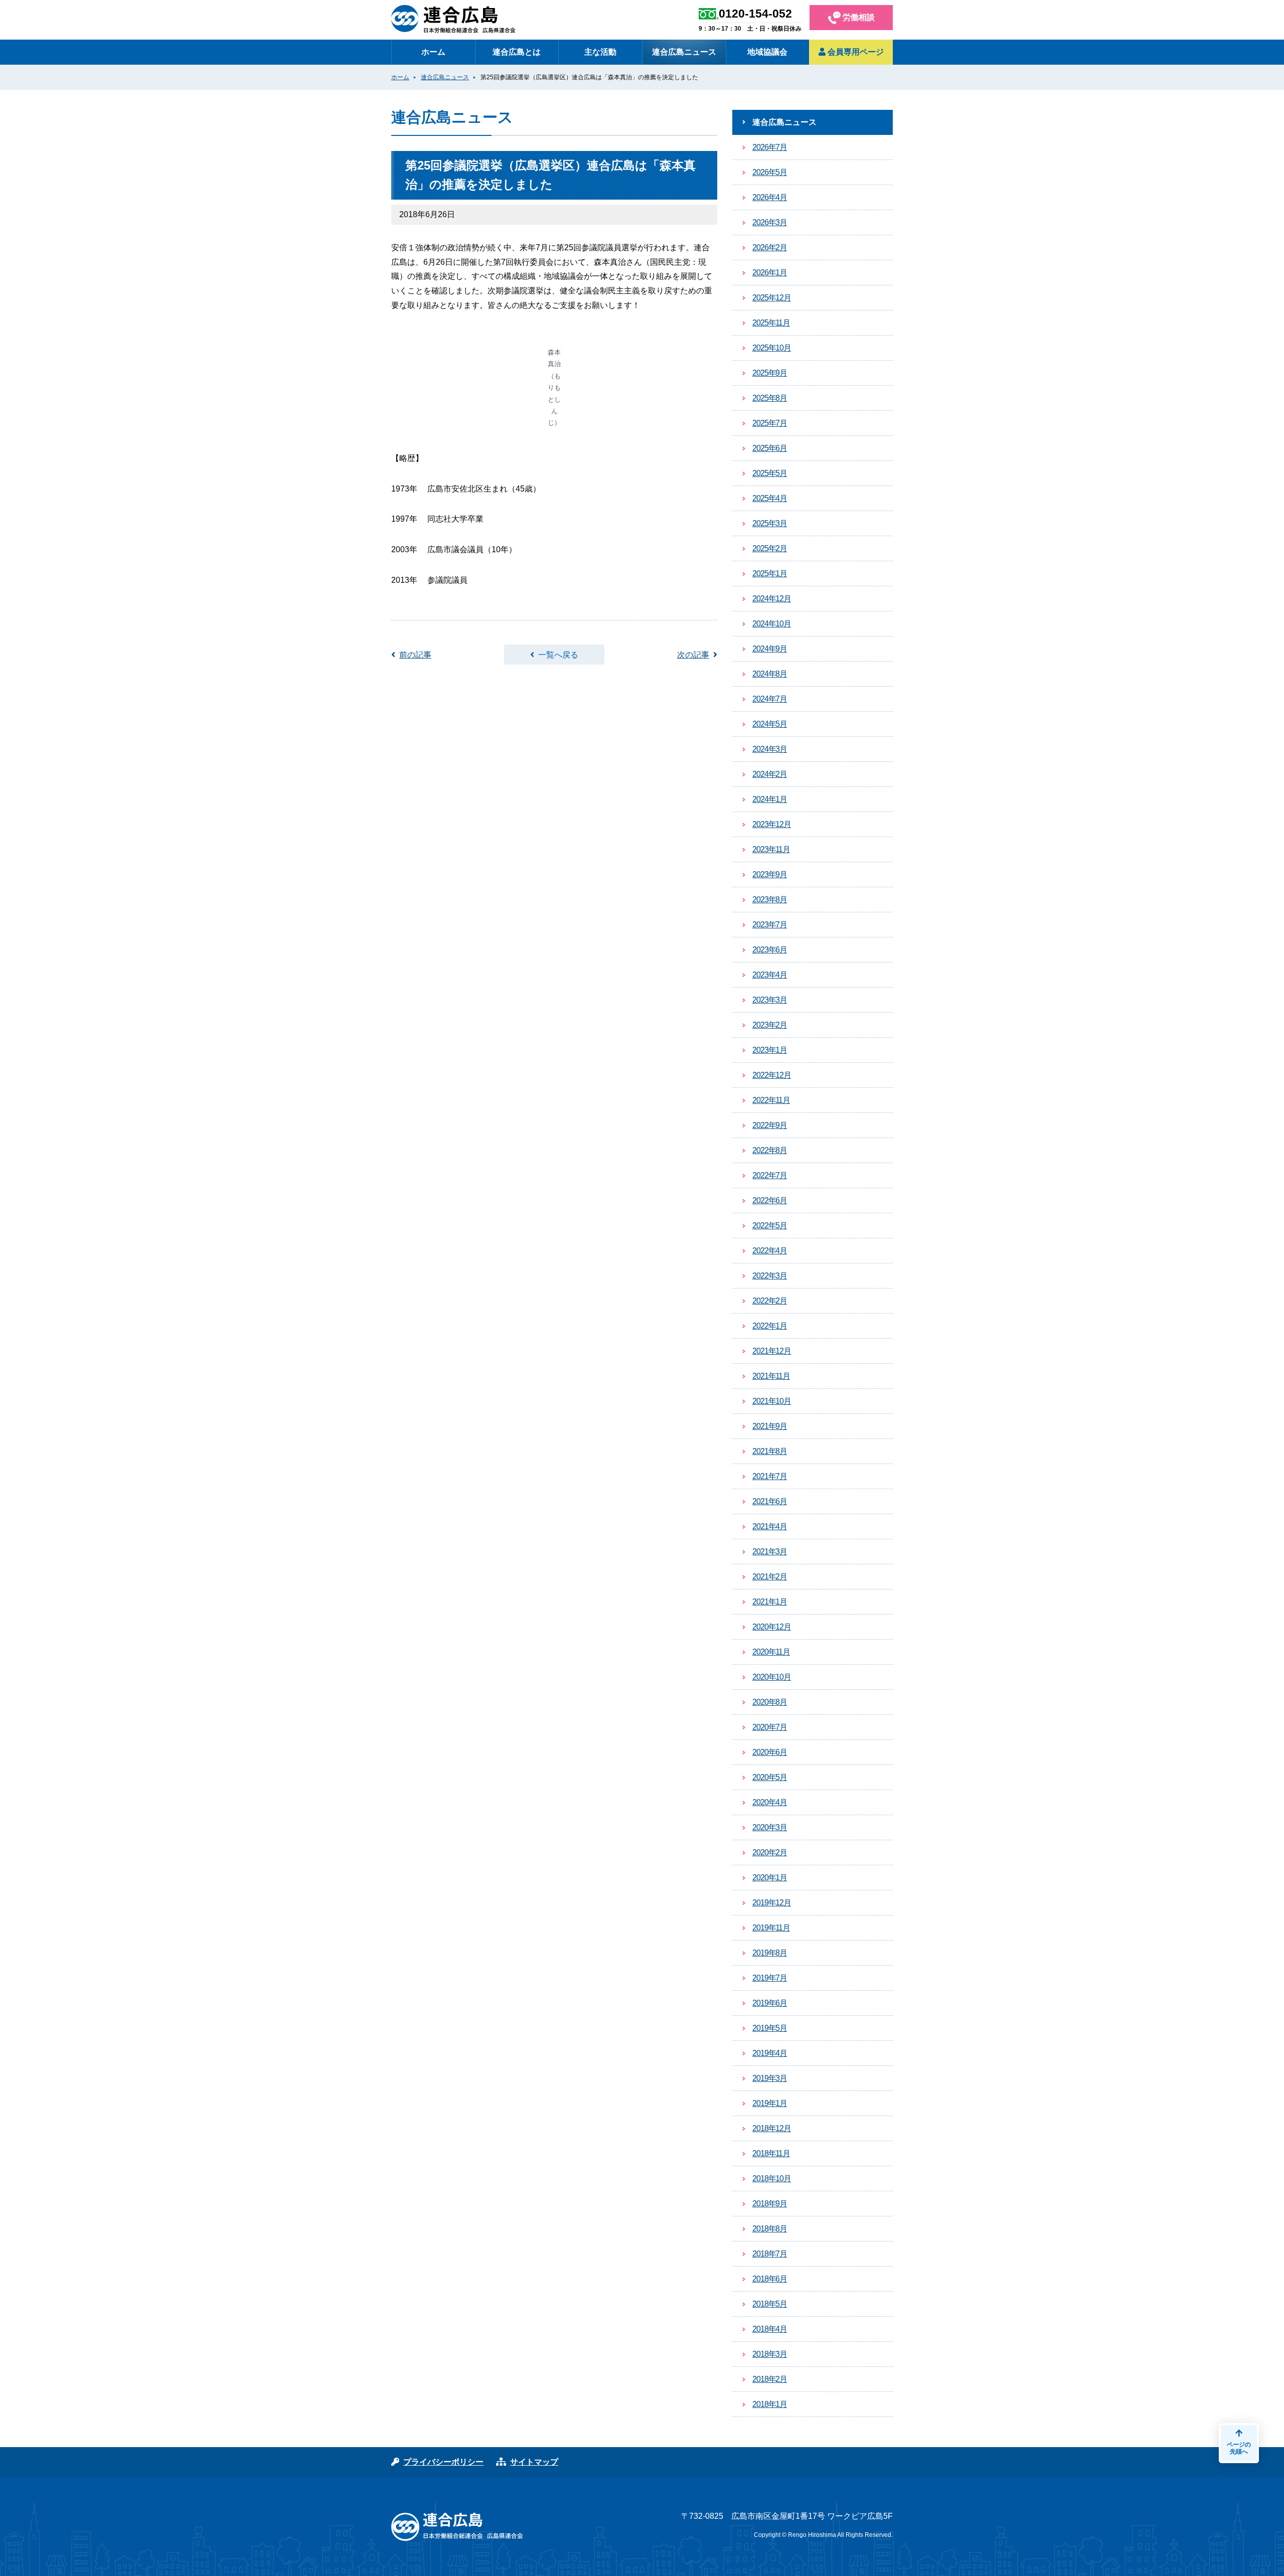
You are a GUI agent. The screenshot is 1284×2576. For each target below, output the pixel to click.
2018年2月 (770, 2379)
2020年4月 (770, 1802)
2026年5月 (770, 172)
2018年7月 (770, 2254)
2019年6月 (770, 2003)
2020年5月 (770, 1777)
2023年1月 (770, 1050)
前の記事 (415, 655)
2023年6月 (770, 950)
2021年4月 (770, 1526)
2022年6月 (770, 1200)
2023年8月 (770, 900)
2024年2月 (770, 774)
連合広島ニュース (684, 52)
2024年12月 (772, 599)
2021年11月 (771, 1376)
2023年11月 (771, 849)
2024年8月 (770, 674)
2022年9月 (770, 1125)
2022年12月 (772, 1075)
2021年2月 (770, 1577)
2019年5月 (770, 2028)
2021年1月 (770, 1602)
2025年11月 (771, 323)
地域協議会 (767, 52)
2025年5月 (770, 473)
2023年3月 (770, 1000)
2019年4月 (770, 2053)
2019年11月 (771, 1928)
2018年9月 (770, 2204)
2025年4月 (770, 498)
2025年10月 (772, 348)
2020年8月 (770, 1702)
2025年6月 (770, 448)
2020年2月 (770, 1853)
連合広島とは (517, 52)
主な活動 (600, 52)
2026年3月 (770, 222)
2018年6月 (770, 2279)
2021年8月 (770, 1451)
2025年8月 (770, 398)
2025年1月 (770, 574)
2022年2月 (770, 1301)
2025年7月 (770, 423)
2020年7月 (770, 1727)
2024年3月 (770, 749)
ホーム (433, 52)
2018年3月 (770, 2354)
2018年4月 (770, 2329)
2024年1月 (770, 799)
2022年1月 (770, 1326)
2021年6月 (770, 1501)
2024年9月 (770, 649)
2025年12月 (772, 298)
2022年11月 (771, 1100)
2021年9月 (770, 1426)
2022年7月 (770, 1175)
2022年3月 (770, 1276)
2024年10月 (772, 624)
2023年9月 (770, 874)
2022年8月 (770, 1150)
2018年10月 (772, 2179)
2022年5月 (770, 1226)
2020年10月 (772, 1677)
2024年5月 (770, 724)
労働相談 (858, 17)
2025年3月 (770, 523)
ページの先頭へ (1239, 2448)
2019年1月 (770, 2103)
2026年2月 (770, 248)
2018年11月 (771, 2153)
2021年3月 (770, 1552)
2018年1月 (770, 2404)
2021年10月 (772, 1401)
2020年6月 (770, 1752)
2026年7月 (770, 147)
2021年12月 (772, 1351)
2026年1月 (770, 273)
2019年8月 (770, 1953)
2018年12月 (772, 2128)
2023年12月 (772, 824)
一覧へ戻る (558, 655)
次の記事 (693, 655)
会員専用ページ (855, 52)
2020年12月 (772, 1627)
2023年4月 (770, 975)
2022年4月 (770, 1251)
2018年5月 (770, 2304)
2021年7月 (770, 1476)
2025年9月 (770, 373)
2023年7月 (770, 925)
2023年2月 (770, 1025)
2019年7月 (770, 1978)
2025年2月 (770, 548)
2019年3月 (770, 2078)
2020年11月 (771, 1652)
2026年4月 (770, 197)
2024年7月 (770, 699)
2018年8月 (770, 2229)
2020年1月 (770, 1878)
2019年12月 (772, 1903)
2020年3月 (770, 1827)
